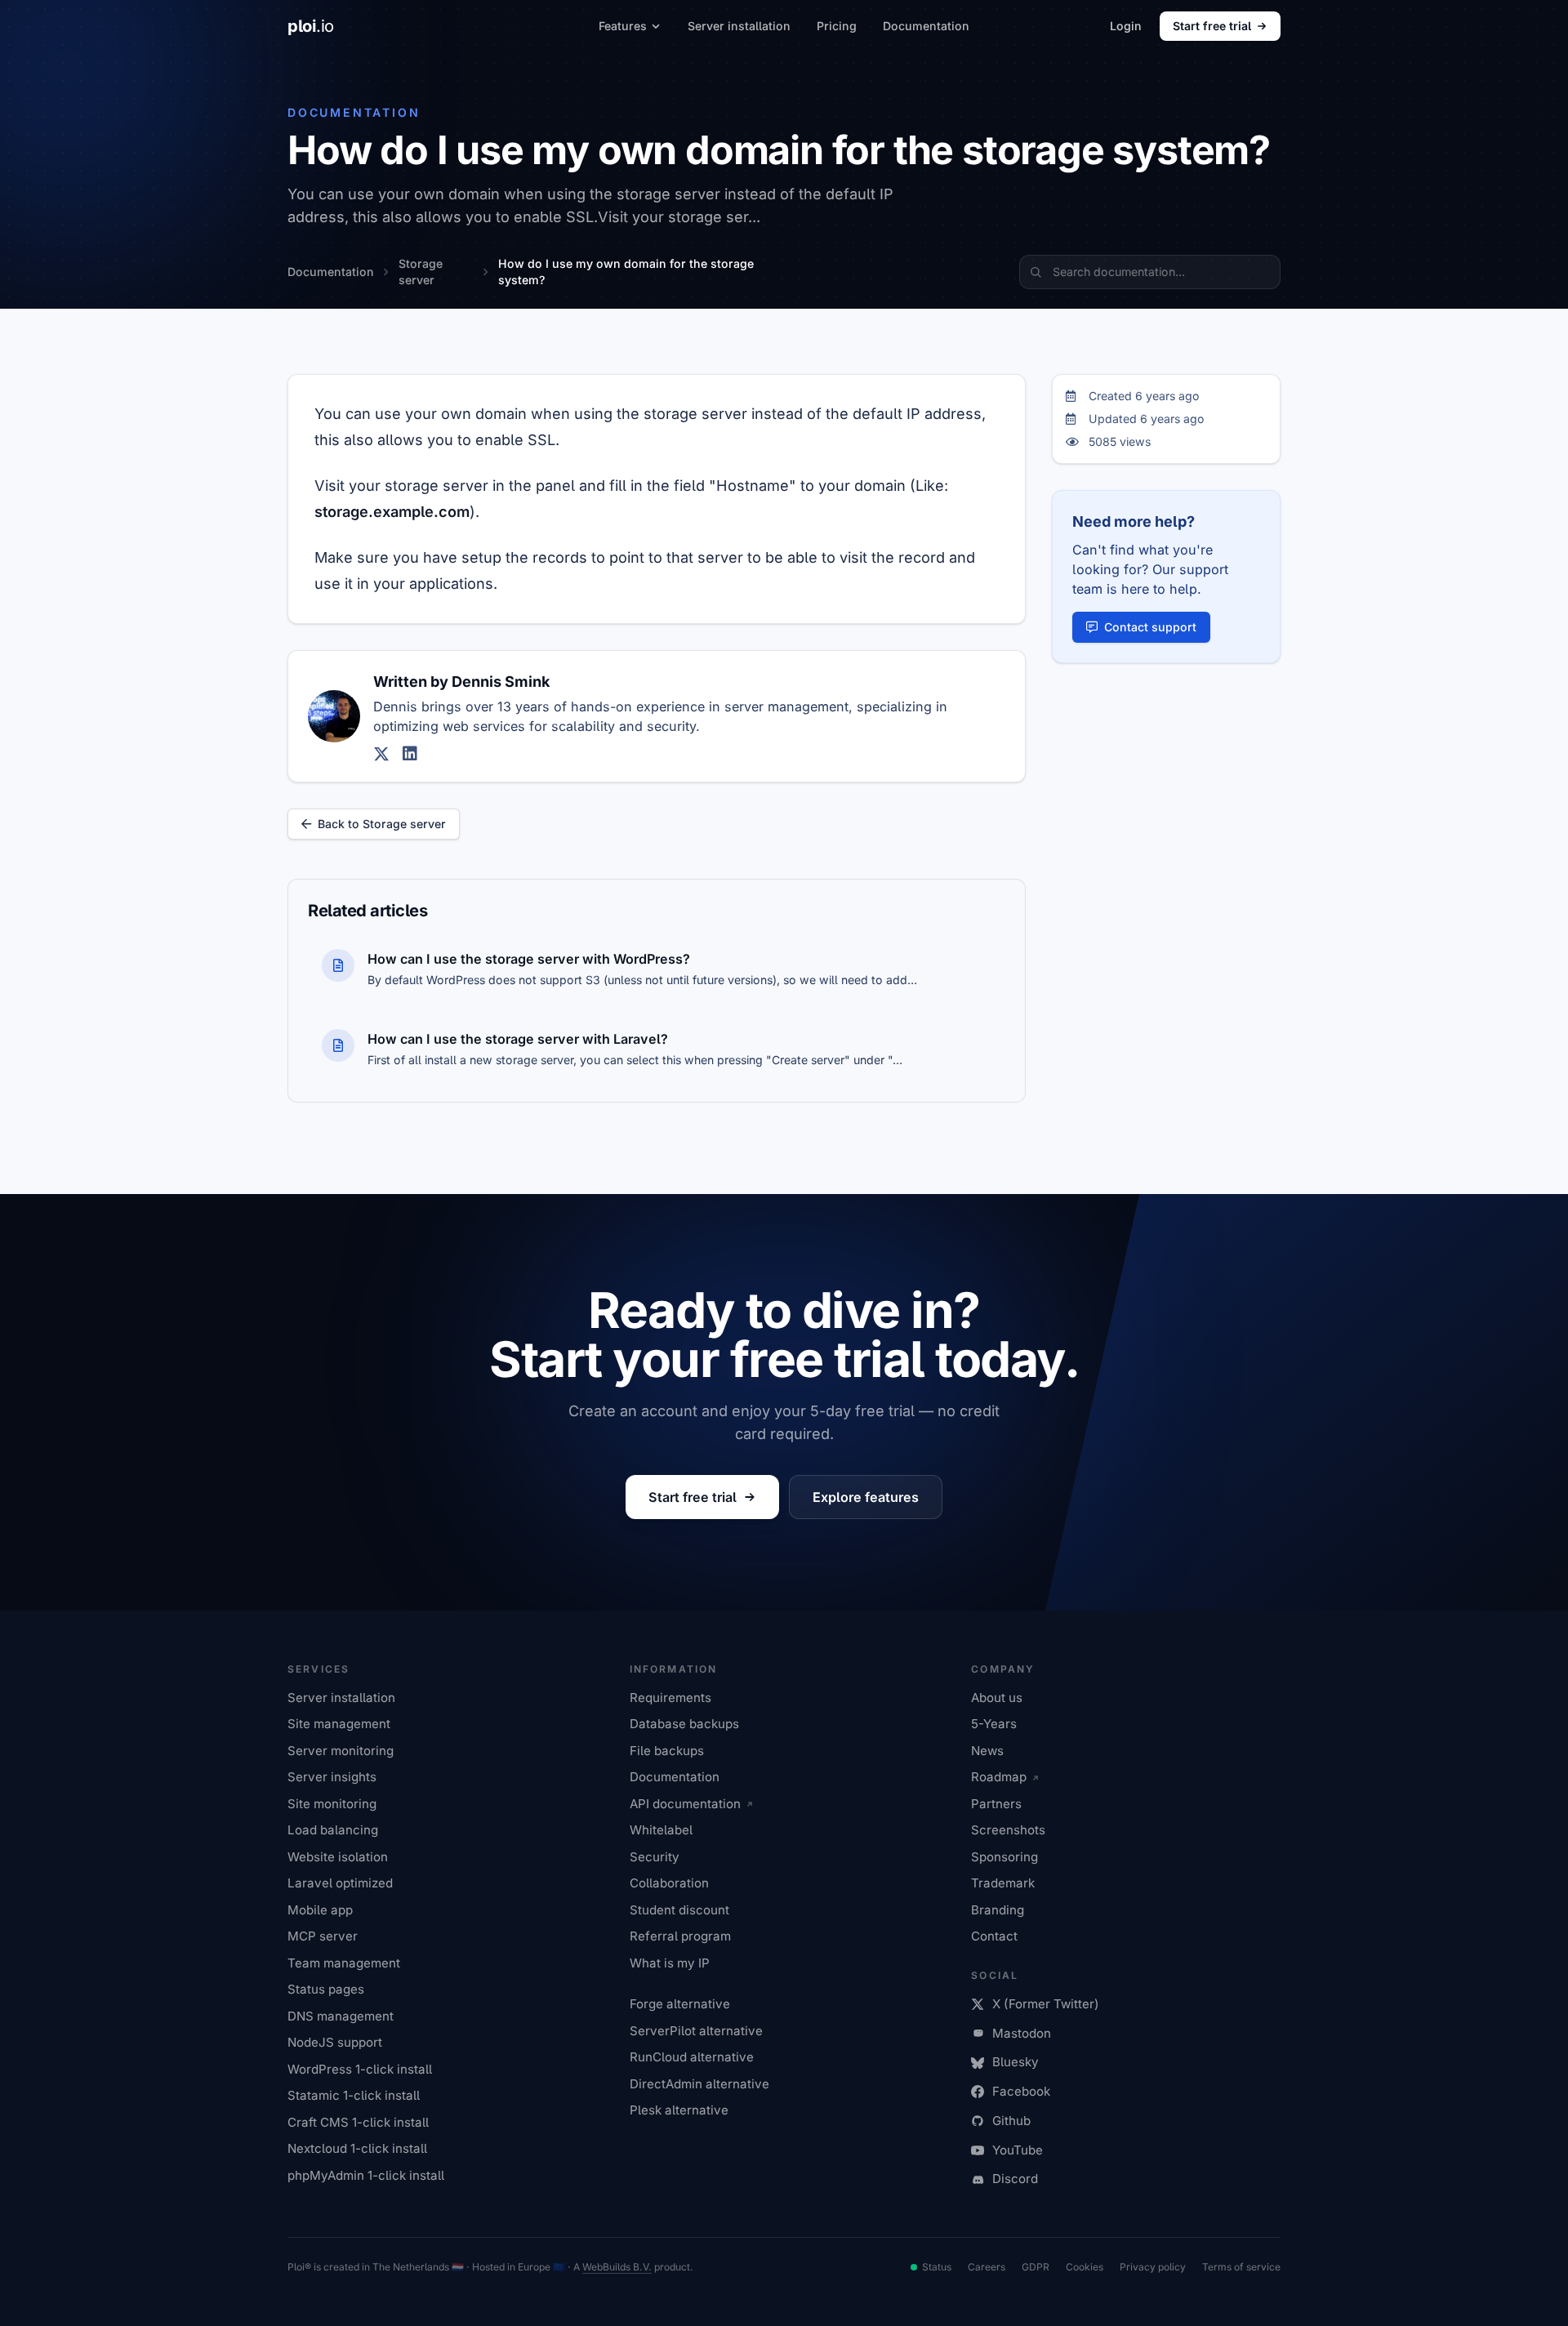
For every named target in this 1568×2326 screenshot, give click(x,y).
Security (655, 1857)
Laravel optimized (340, 1883)
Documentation (926, 26)
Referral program (680, 1936)
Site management (339, 1724)
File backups (667, 1751)
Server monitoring (341, 1751)
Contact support (1150, 627)
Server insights (332, 1777)
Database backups (684, 1724)
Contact (994, 1936)
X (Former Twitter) (1046, 2004)
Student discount (679, 1910)
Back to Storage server (382, 824)
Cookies (1085, 2267)
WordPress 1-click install (360, 2069)
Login (1126, 26)
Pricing (837, 26)
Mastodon (1022, 2033)
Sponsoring (1004, 1857)
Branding (998, 1910)
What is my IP (670, 1963)
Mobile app (320, 1910)
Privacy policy (1153, 2267)
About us (997, 1698)
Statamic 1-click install (354, 2095)
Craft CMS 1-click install (358, 2122)
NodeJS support (335, 2042)
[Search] (1036, 272)
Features (623, 26)
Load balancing (333, 1830)
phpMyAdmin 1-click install (366, 2175)
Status (937, 2267)
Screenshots (1008, 1830)
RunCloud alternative (692, 2057)
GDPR (1036, 2267)
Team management (344, 1963)
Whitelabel (661, 1830)
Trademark (1003, 1883)
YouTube (1018, 2150)
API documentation (685, 1804)
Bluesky (1016, 2062)
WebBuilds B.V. (617, 2267)
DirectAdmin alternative (699, 2084)
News (987, 1751)
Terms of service (1241, 2267)
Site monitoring (332, 1804)
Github (1011, 2121)
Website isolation (338, 1857)
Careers (987, 2267)
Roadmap (999, 1777)
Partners (996, 1804)
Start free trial (1212, 26)
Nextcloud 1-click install (357, 2148)
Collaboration (669, 1883)
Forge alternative (680, 2004)
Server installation (739, 26)
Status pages (326, 1989)
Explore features (866, 1497)
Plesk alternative (679, 2110)
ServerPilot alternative (696, 2031)
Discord (1015, 2179)
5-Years (994, 1724)
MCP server (323, 1936)
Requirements (670, 1698)
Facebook (1021, 2091)
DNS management (341, 2016)
